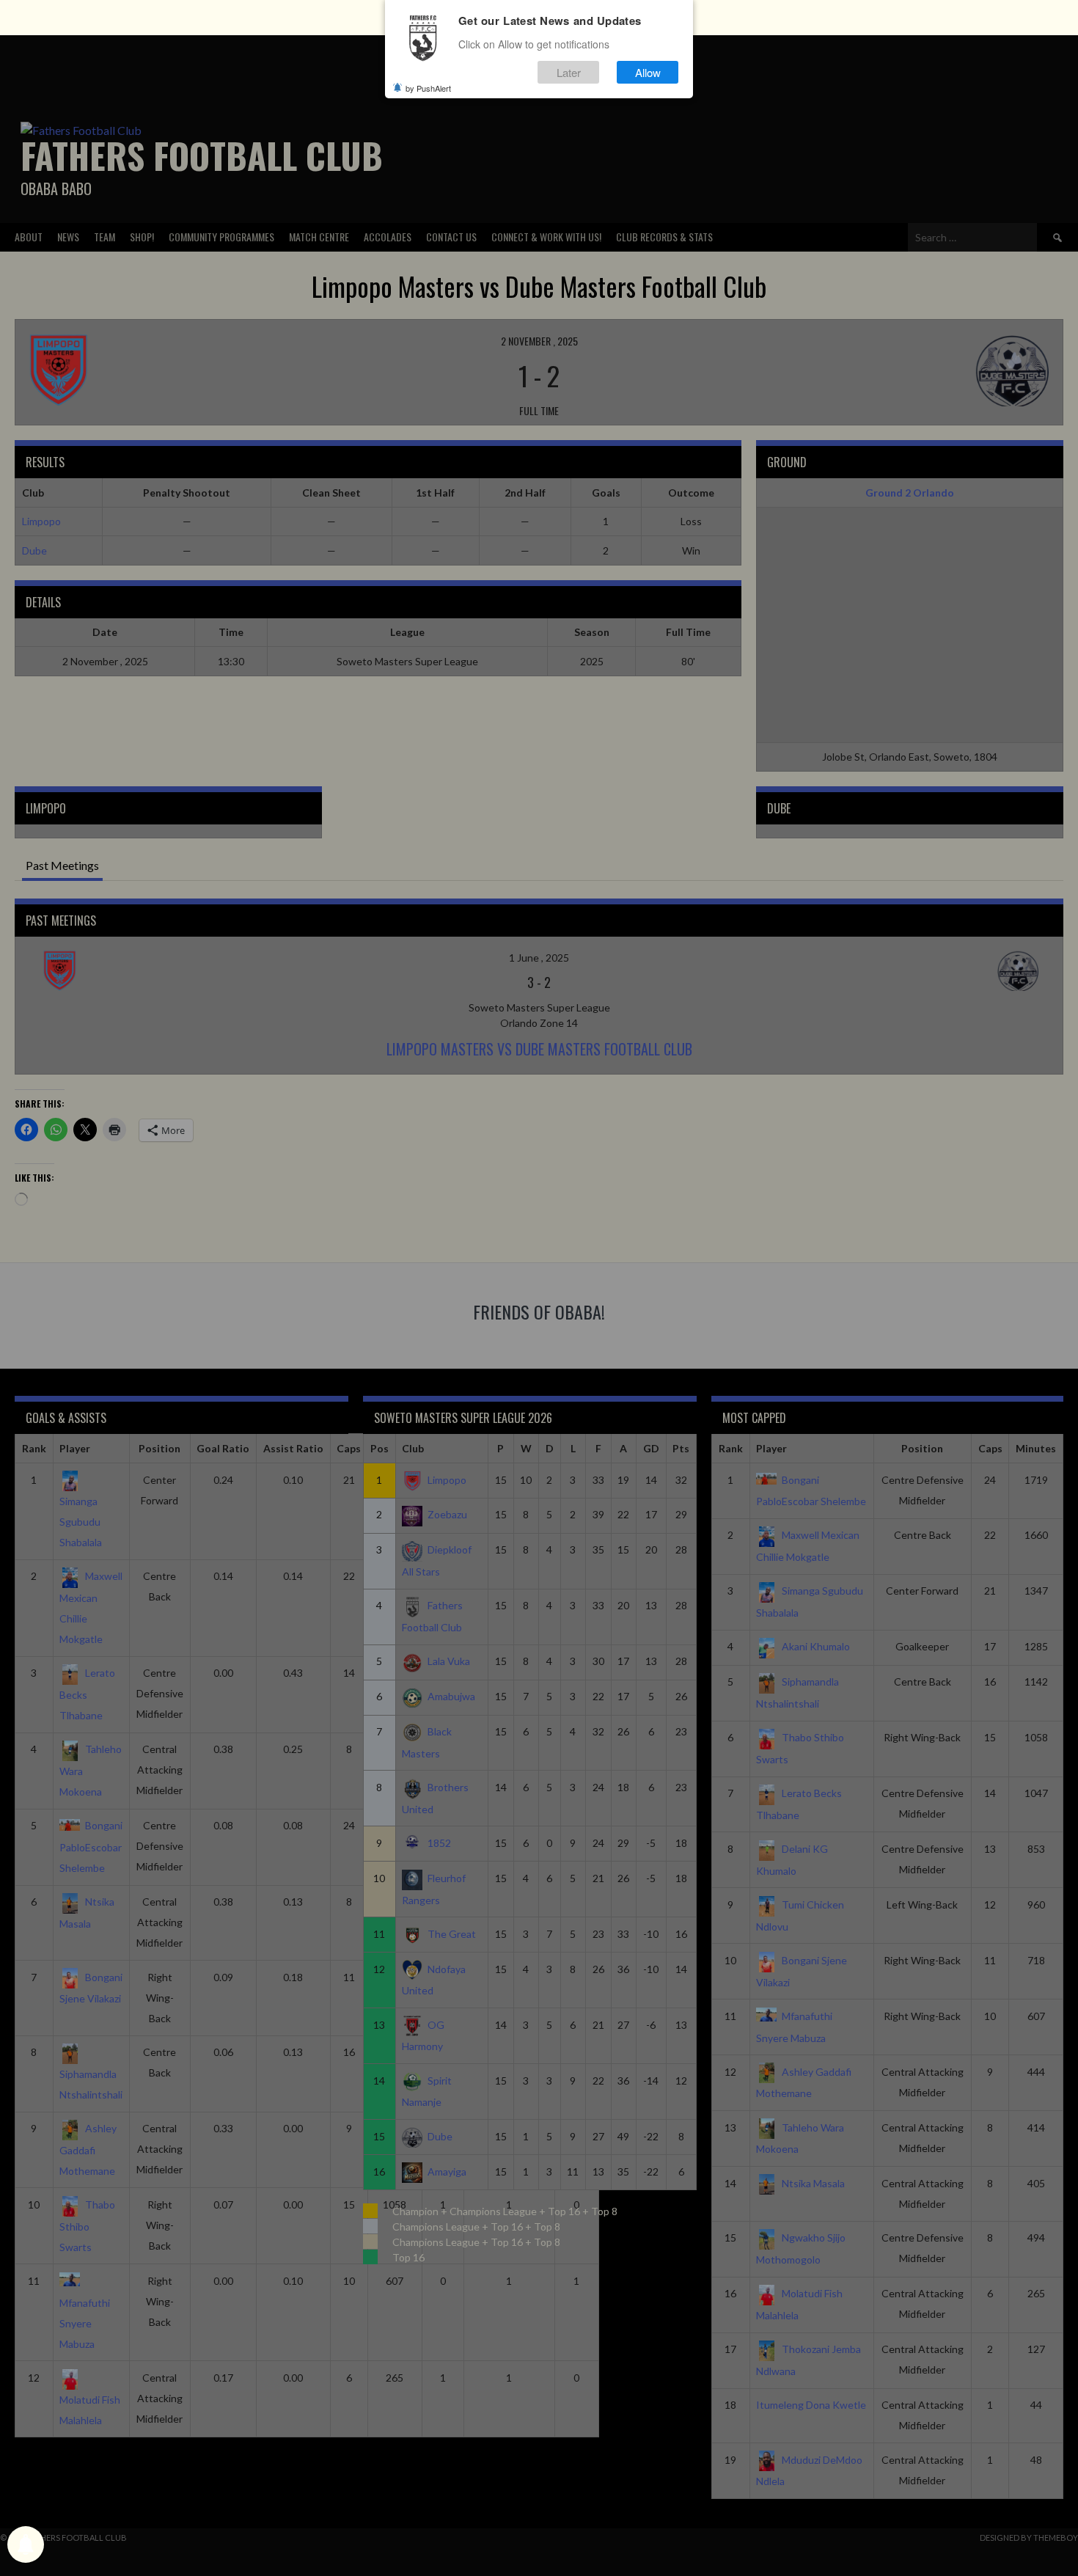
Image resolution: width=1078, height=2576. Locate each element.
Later (569, 72)
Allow (648, 72)
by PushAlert (428, 88)
